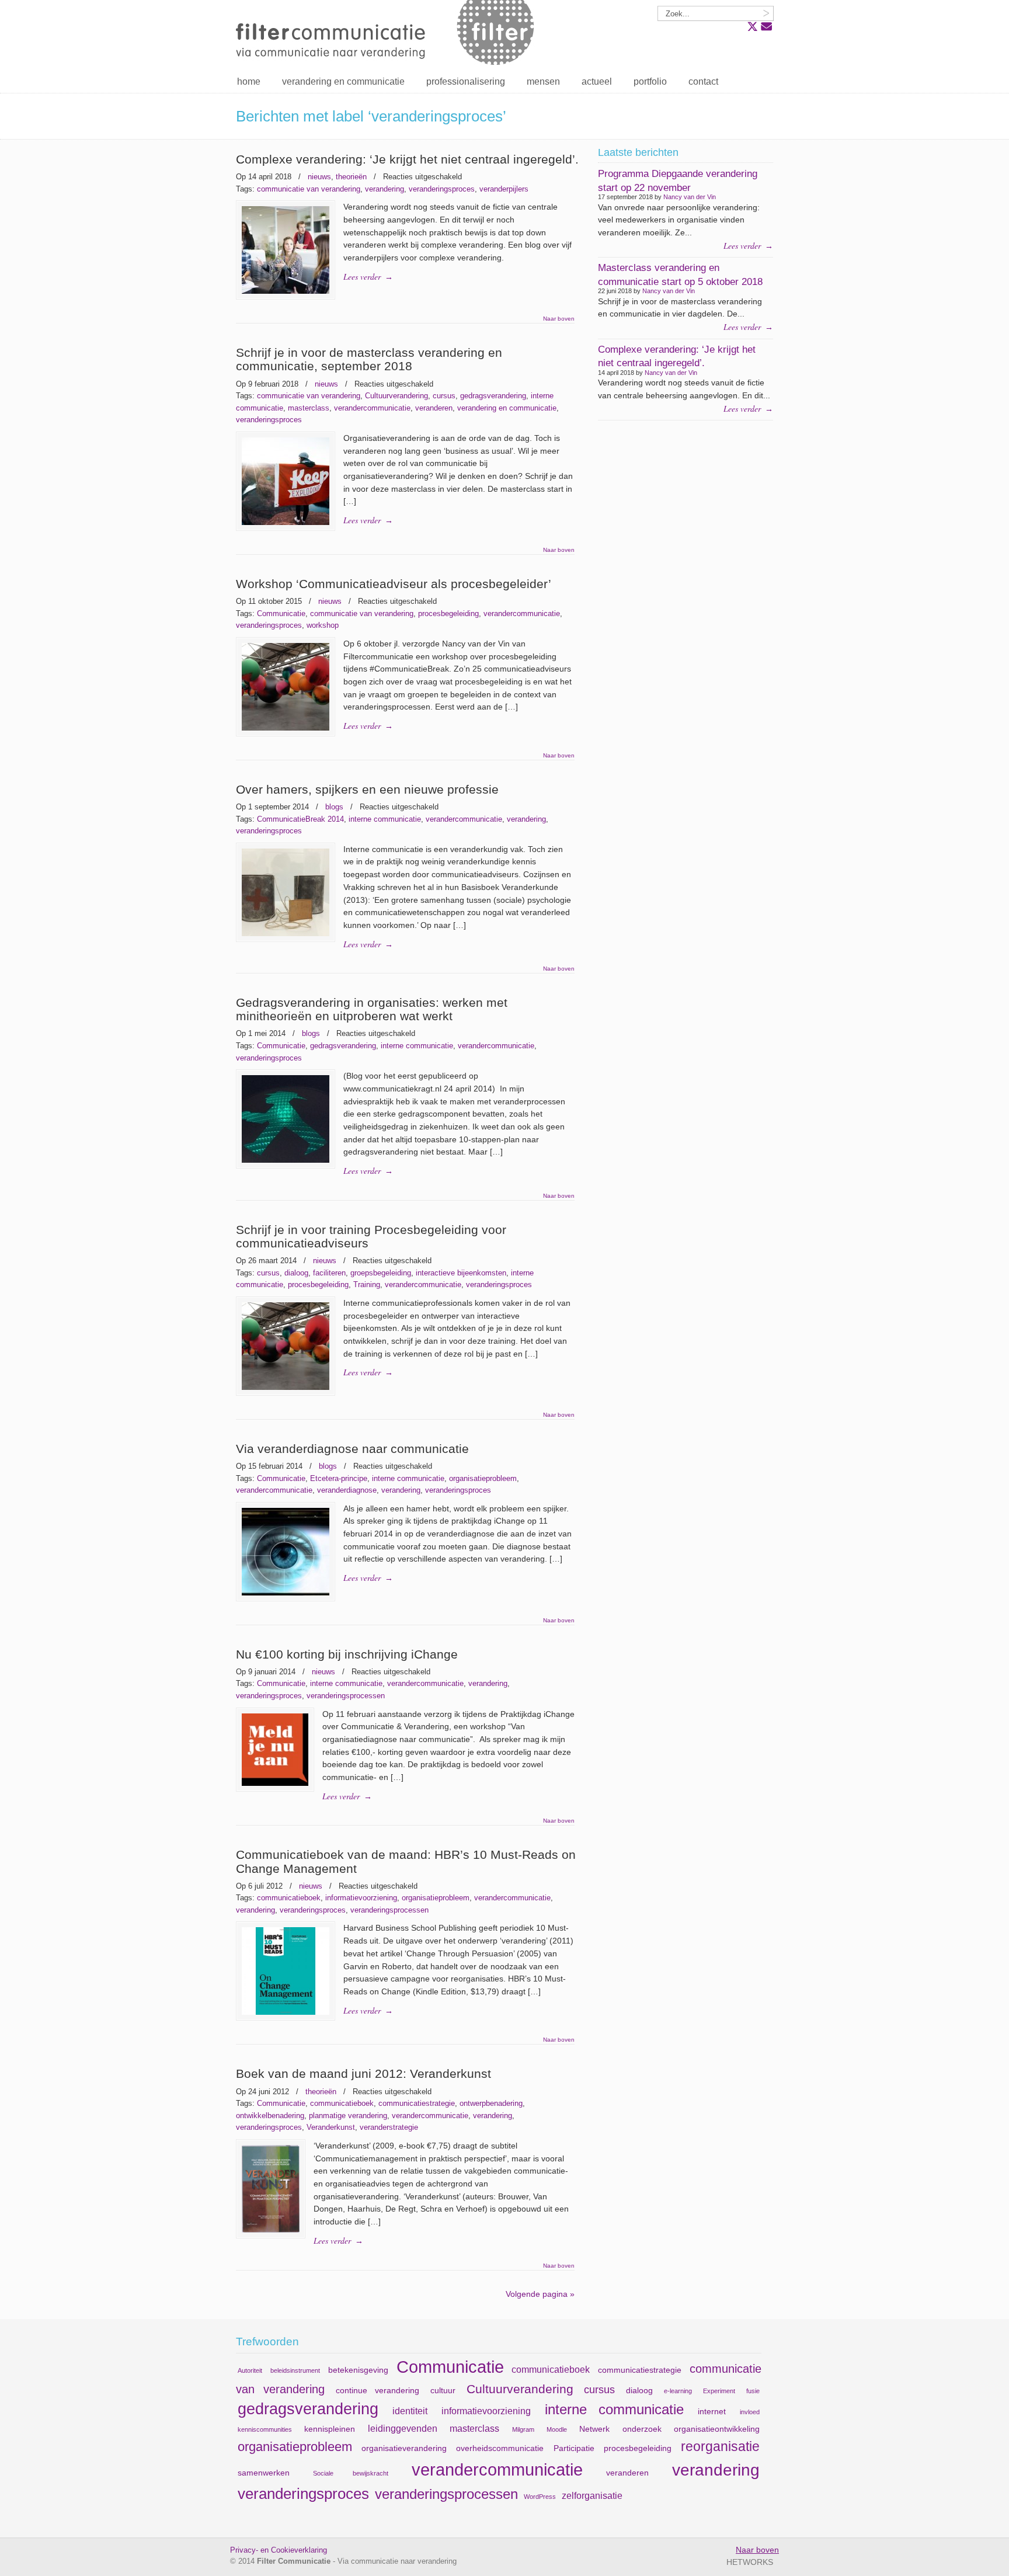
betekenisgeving (358, 2370)
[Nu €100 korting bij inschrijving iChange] (275, 1788)
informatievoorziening (361, 1898)
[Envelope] (766, 27)
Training (367, 1284)
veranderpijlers (504, 189)
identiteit (410, 2411)
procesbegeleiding (448, 613)
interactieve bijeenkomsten (461, 1273)
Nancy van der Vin (690, 197)
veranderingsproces (442, 189)
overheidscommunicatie (500, 2448)
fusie (753, 2391)
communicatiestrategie (417, 2103)
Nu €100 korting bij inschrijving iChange (347, 1654)
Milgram (523, 2429)
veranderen (434, 408)
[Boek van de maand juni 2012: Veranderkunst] (271, 2235)
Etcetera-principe (339, 1478)
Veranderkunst (331, 2127)
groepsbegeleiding (381, 1273)
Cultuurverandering (396, 396)
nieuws (319, 177)
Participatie (574, 2448)
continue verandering (377, 2390)
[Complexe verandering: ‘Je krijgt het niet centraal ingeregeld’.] (286, 296)
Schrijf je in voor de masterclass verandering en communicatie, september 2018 (369, 359)
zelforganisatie (592, 2495)
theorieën (351, 177)
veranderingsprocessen (346, 1696)
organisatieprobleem (483, 1478)
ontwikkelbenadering (270, 2116)
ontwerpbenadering (491, 2103)
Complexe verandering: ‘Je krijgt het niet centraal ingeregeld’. (407, 159)
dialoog (296, 1273)
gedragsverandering (493, 396)
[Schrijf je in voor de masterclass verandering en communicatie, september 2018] (286, 527)
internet (712, 2411)
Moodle (557, 2429)
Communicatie (281, 613)
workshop (323, 625)
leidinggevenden (403, 2428)
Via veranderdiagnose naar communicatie (352, 1449)
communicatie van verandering (309, 189)
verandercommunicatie (372, 408)
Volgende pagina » (540, 2294)
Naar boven (559, 319)
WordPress (540, 2497)
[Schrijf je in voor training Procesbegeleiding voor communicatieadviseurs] (286, 1392)
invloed (750, 2412)
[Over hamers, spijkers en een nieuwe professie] (286, 938)
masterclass (309, 408)
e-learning (678, 2391)
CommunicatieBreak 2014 (300, 819)
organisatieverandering (404, 2448)
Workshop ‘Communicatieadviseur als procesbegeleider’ (394, 584)
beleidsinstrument (295, 2370)
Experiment (719, 2391)
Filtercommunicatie (388, 35)
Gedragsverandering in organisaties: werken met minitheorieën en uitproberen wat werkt (372, 1009)
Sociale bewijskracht (351, 2473)
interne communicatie (385, 819)
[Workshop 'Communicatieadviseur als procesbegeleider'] (286, 733)
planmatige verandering (348, 2116)
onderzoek (642, 2429)
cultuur (443, 2390)
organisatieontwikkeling (717, 2429)
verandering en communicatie (507, 408)
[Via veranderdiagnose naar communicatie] (286, 1598)
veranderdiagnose (347, 1490)
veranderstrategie (389, 2127)
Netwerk (594, 2429)
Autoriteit (250, 2370)
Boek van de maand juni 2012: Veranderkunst (363, 2073)
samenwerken (264, 2473)
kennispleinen (330, 2429)
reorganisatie (720, 2446)
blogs (334, 807)
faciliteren (329, 1273)
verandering (385, 189)
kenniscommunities (265, 2429)
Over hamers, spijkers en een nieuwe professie (367, 789)
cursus (444, 396)
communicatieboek (289, 1898)
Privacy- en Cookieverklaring (279, 2550)
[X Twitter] (752, 27)
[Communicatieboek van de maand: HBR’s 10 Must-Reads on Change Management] (286, 2017)
